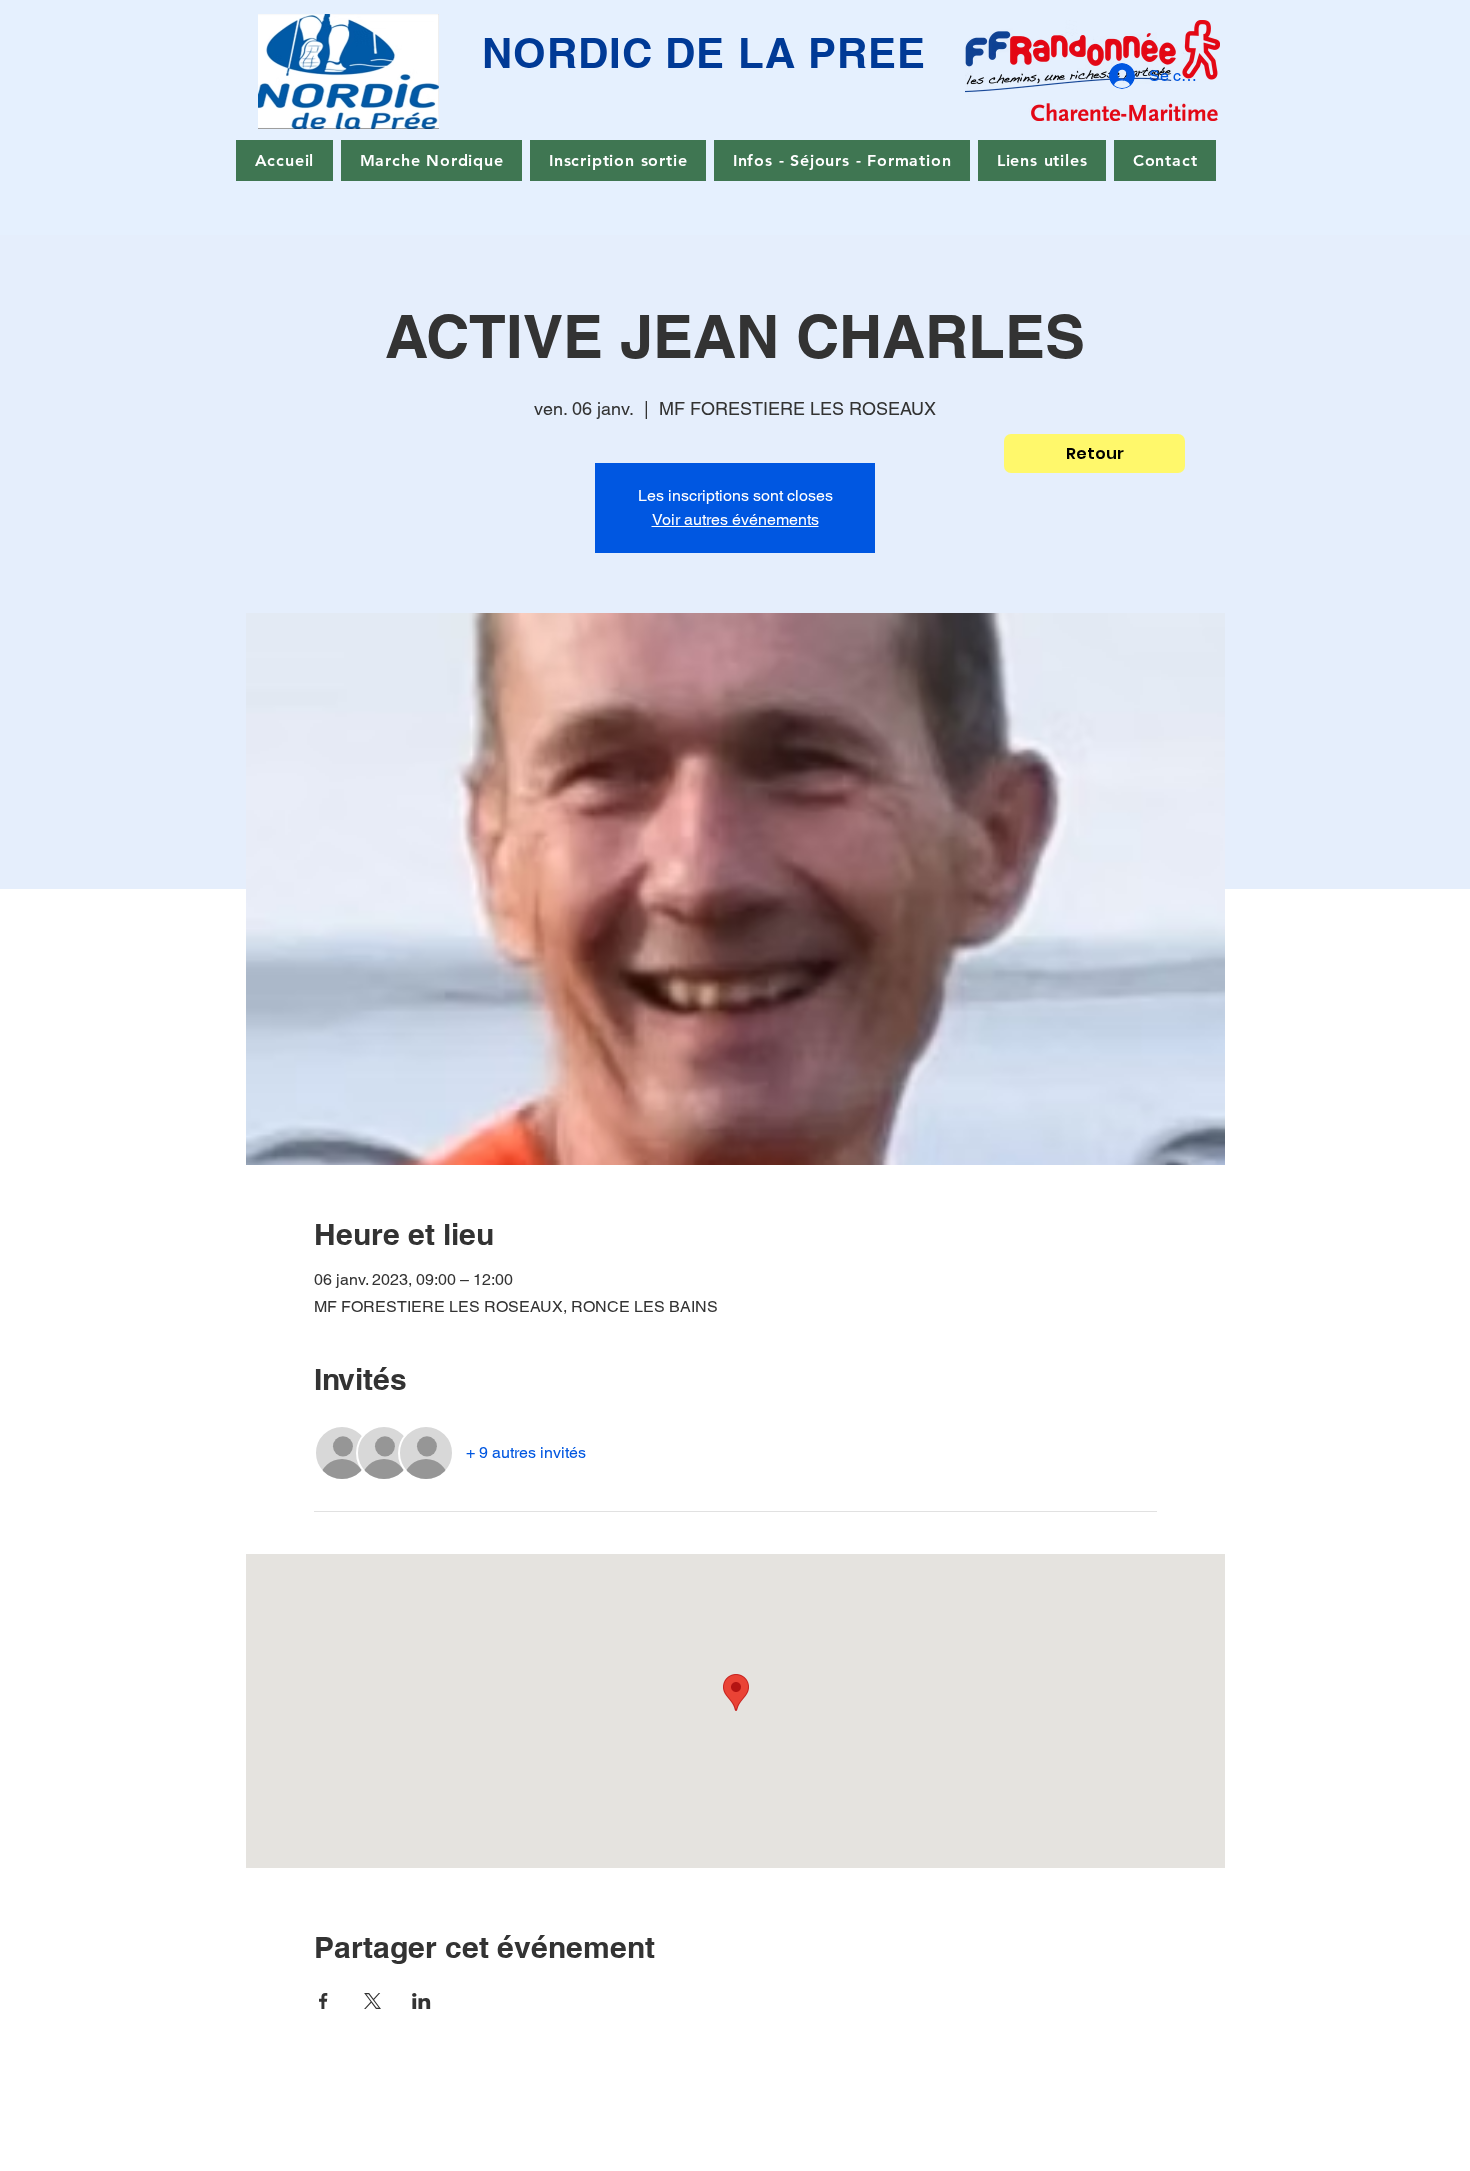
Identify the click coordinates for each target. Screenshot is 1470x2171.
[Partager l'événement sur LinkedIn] (421, 2001)
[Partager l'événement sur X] (372, 2001)
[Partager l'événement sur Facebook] (323, 2001)
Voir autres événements (735, 519)
